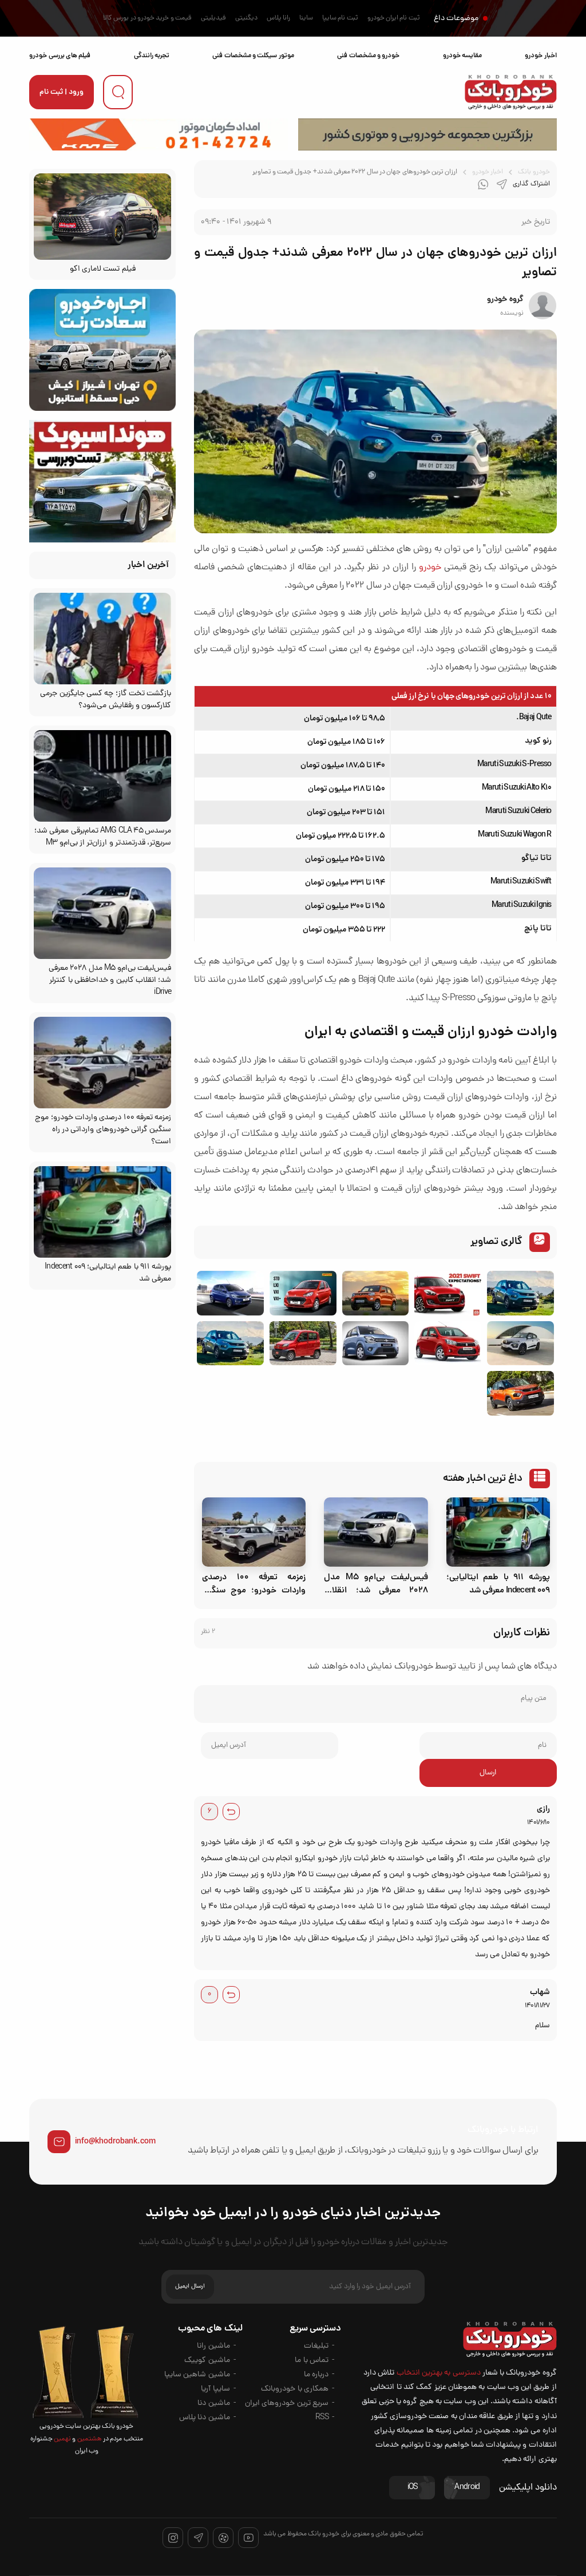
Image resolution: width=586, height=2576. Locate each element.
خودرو (430, 568)
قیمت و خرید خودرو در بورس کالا (147, 18)
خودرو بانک (534, 172)
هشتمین (88, 2439)
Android (467, 2488)
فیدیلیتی (213, 18)
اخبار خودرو (541, 56)
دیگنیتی (246, 18)
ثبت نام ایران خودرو (394, 18)
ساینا (306, 18)
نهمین (62, 2439)
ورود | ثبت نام (62, 92)
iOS (413, 2488)
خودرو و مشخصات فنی (368, 56)
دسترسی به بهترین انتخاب (439, 2373)
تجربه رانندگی (152, 56)
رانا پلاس (278, 18)
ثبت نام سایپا (340, 18)
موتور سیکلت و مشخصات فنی (253, 56)
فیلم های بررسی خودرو (60, 56)
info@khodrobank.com (115, 2142)
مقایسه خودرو (462, 56)
